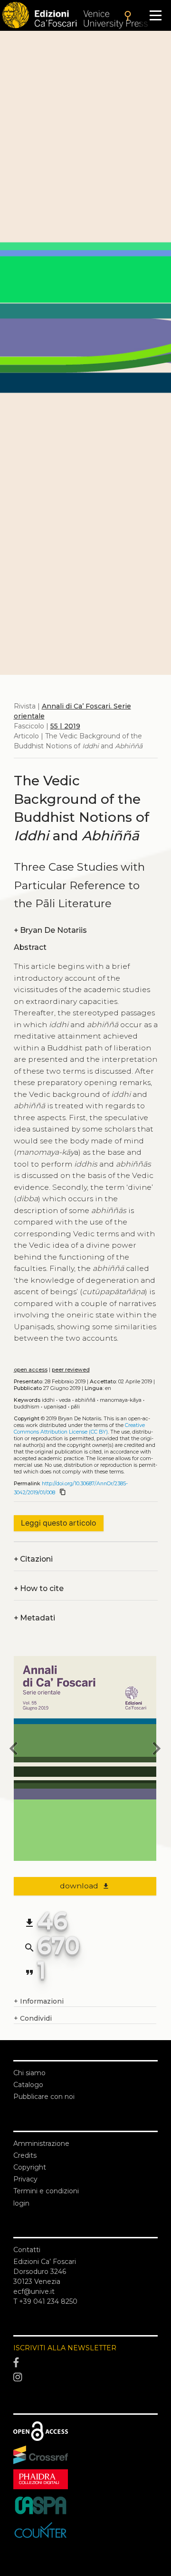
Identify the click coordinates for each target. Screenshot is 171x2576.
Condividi (33, 2018)
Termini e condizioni (46, 2191)
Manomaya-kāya (121, 1400)
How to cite (39, 1588)
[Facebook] (85, 2363)
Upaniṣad (55, 1407)
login (21, 2203)
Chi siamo (29, 2073)
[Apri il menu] (156, 15)
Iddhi (48, 1400)
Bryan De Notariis (50, 930)
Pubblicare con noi (44, 2097)
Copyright (30, 2167)
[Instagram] (85, 2378)
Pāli (75, 1407)
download (85, 1886)
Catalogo (28, 2085)
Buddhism (27, 1407)
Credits (25, 2155)
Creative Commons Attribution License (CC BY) (79, 1429)
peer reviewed (71, 1370)
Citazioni (33, 1559)
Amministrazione (41, 2144)
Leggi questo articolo (58, 1523)
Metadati (34, 1618)
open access (31, 1370)
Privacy (25, 2179)
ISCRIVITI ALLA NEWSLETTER (65, 2348)
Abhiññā (85, 1400)
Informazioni (39, 2001)
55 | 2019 (65, 726)
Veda (65, 1400)
